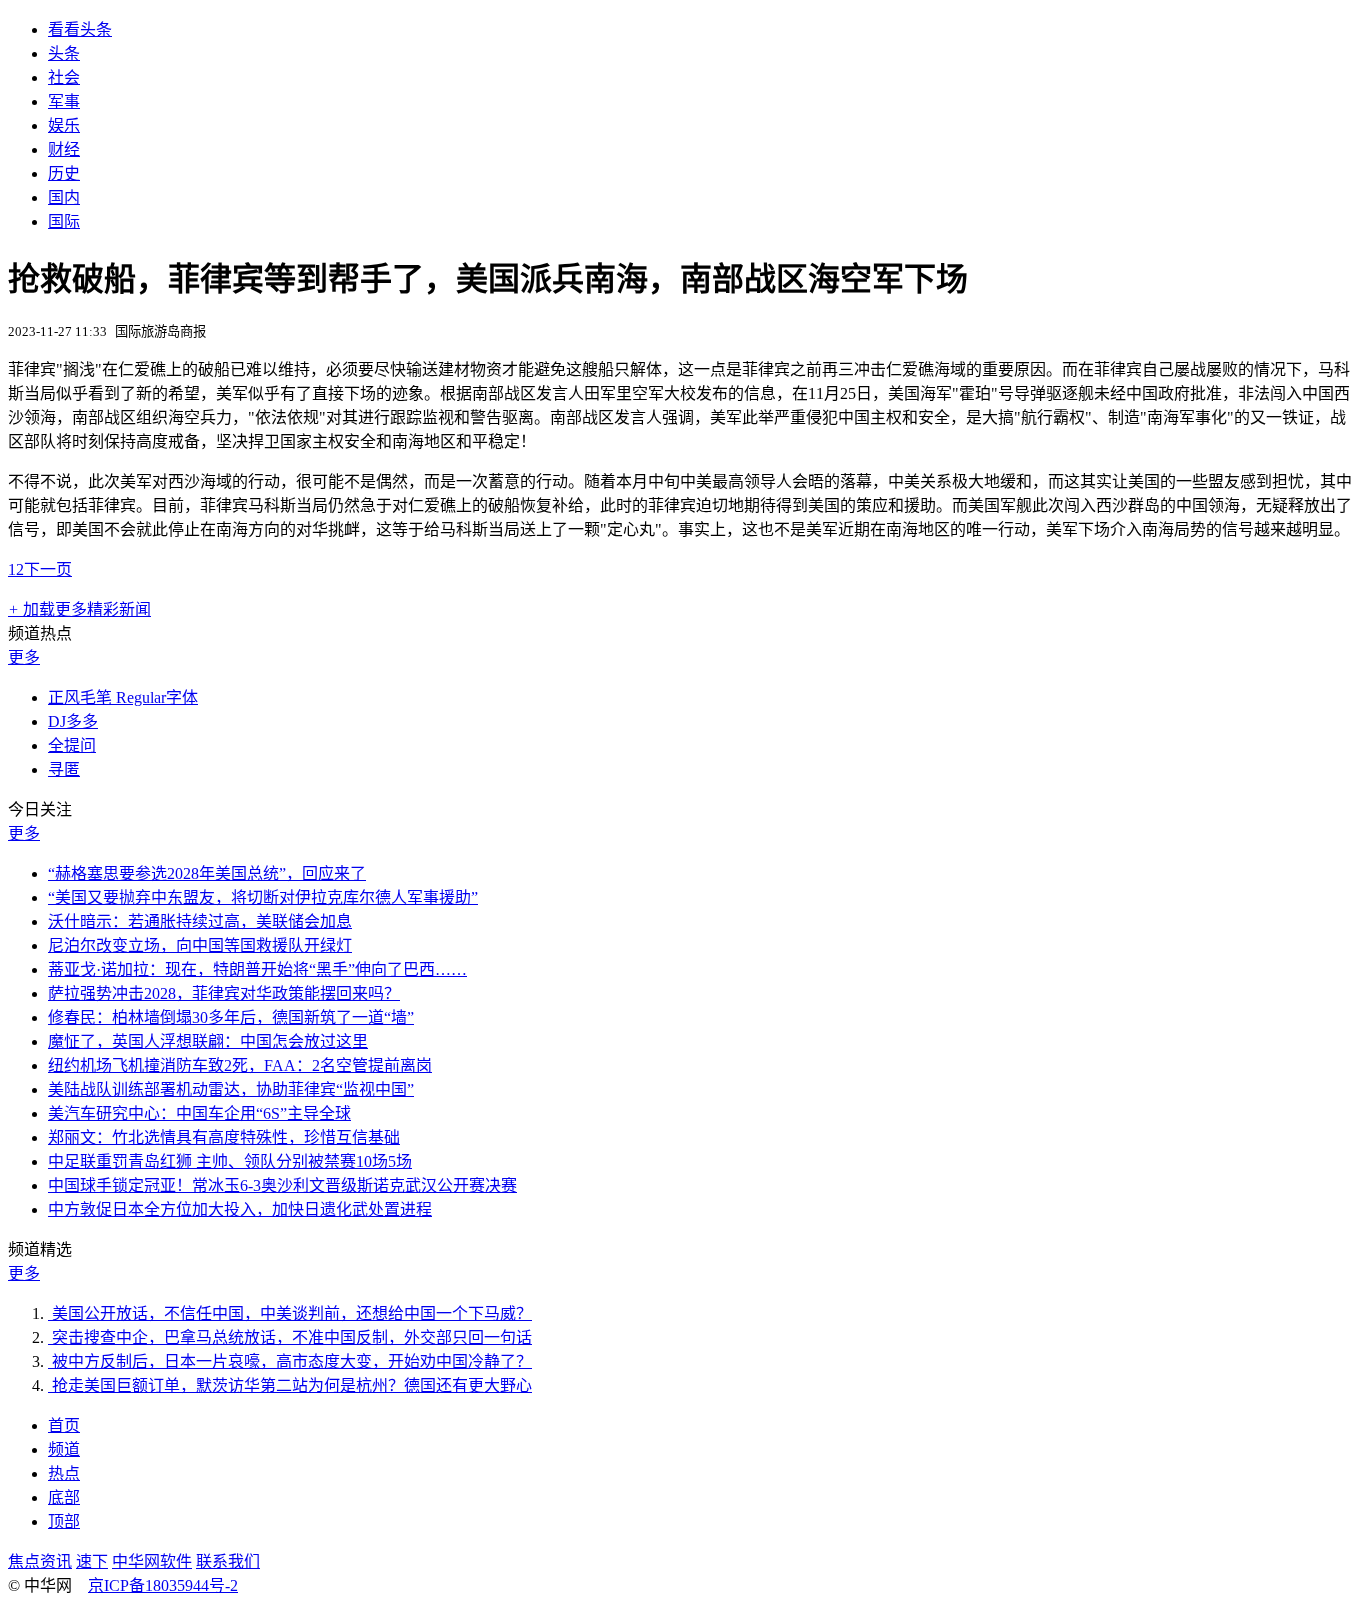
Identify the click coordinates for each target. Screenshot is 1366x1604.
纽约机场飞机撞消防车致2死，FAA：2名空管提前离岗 (240, 1065)
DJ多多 (73, 721)
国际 (64, 221)
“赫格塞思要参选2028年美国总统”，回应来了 (207, 873)
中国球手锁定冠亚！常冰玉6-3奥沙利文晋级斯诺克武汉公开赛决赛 (282, 1185)
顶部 (64, 1521)
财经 (64, 149)
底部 (64, 1497)
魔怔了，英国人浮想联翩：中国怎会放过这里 (208, 1041)
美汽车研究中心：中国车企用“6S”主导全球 (199, 1113)
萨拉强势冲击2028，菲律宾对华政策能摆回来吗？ (224, 993)
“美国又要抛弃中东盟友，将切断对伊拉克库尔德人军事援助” (263, 897)
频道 (64, 1449)
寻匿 (64, 769)
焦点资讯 (40, 1561)
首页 (64, 1425)
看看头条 (80, 29)
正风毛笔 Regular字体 (123, 697)
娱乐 (64, 125)
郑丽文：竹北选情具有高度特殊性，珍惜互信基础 (224, 1137)
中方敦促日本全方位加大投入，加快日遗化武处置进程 (240, 1209)
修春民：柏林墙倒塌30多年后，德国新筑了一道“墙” (231, 1017)
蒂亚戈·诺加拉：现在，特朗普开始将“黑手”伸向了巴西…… (257, 969)
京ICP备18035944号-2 (163, 1585)
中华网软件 (152, 1561)
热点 (64, 1473)
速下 (92, 1561)
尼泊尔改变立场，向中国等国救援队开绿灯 (200, 945)
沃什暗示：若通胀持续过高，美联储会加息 (200, 921)
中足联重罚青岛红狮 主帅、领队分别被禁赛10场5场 (230, 1161)
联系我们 (228, 1561)
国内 (64, 197)
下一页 (48, 569)
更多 (24, 657)
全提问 (72, 745)
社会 (64, 77)
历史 (64, 173)
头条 (64, 53)
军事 (64, 101)
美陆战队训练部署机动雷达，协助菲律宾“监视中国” (231, 1089)
